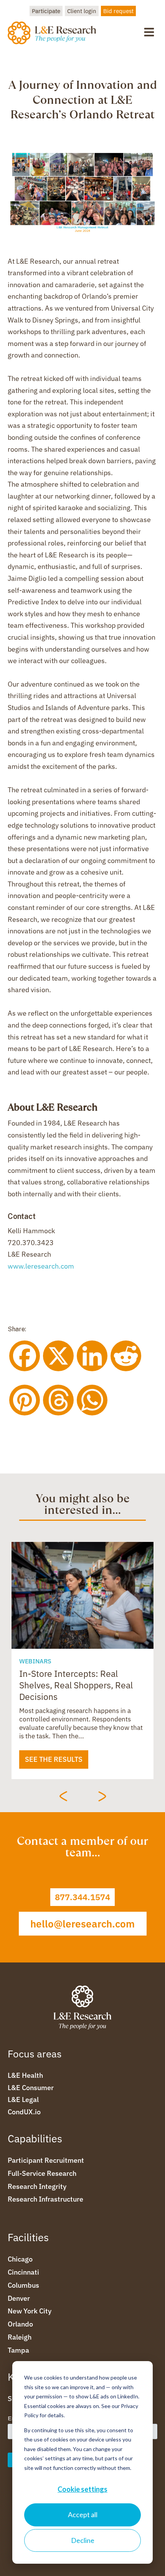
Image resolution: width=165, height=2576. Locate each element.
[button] (149, 32)
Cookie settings (82, 2489)
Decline (83, 2540)
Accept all (83, 2514)
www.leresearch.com (41, 1266)
